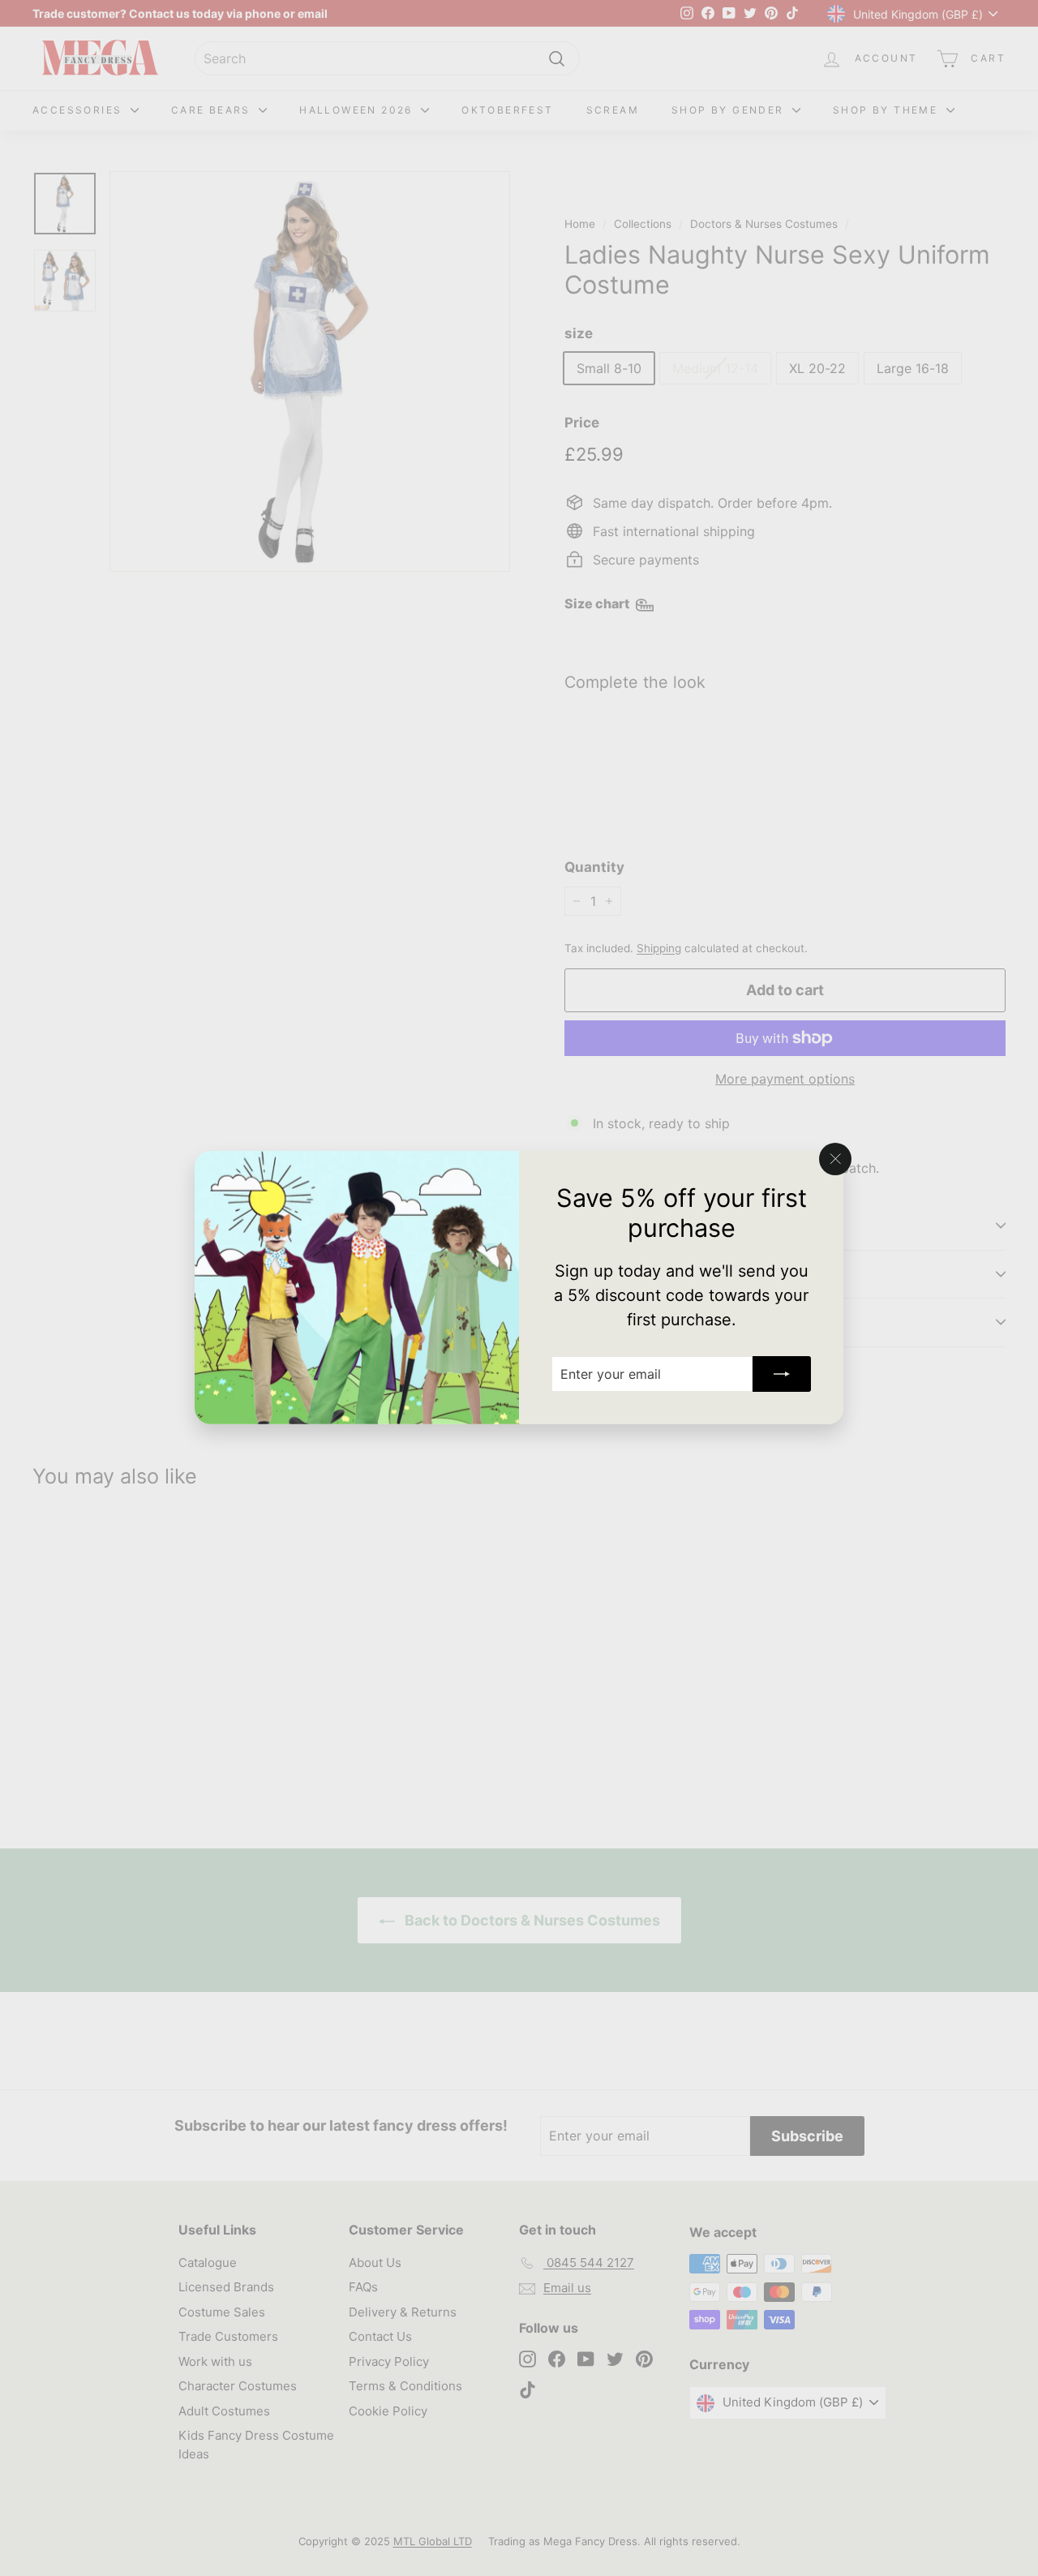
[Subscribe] (782, 1375)
